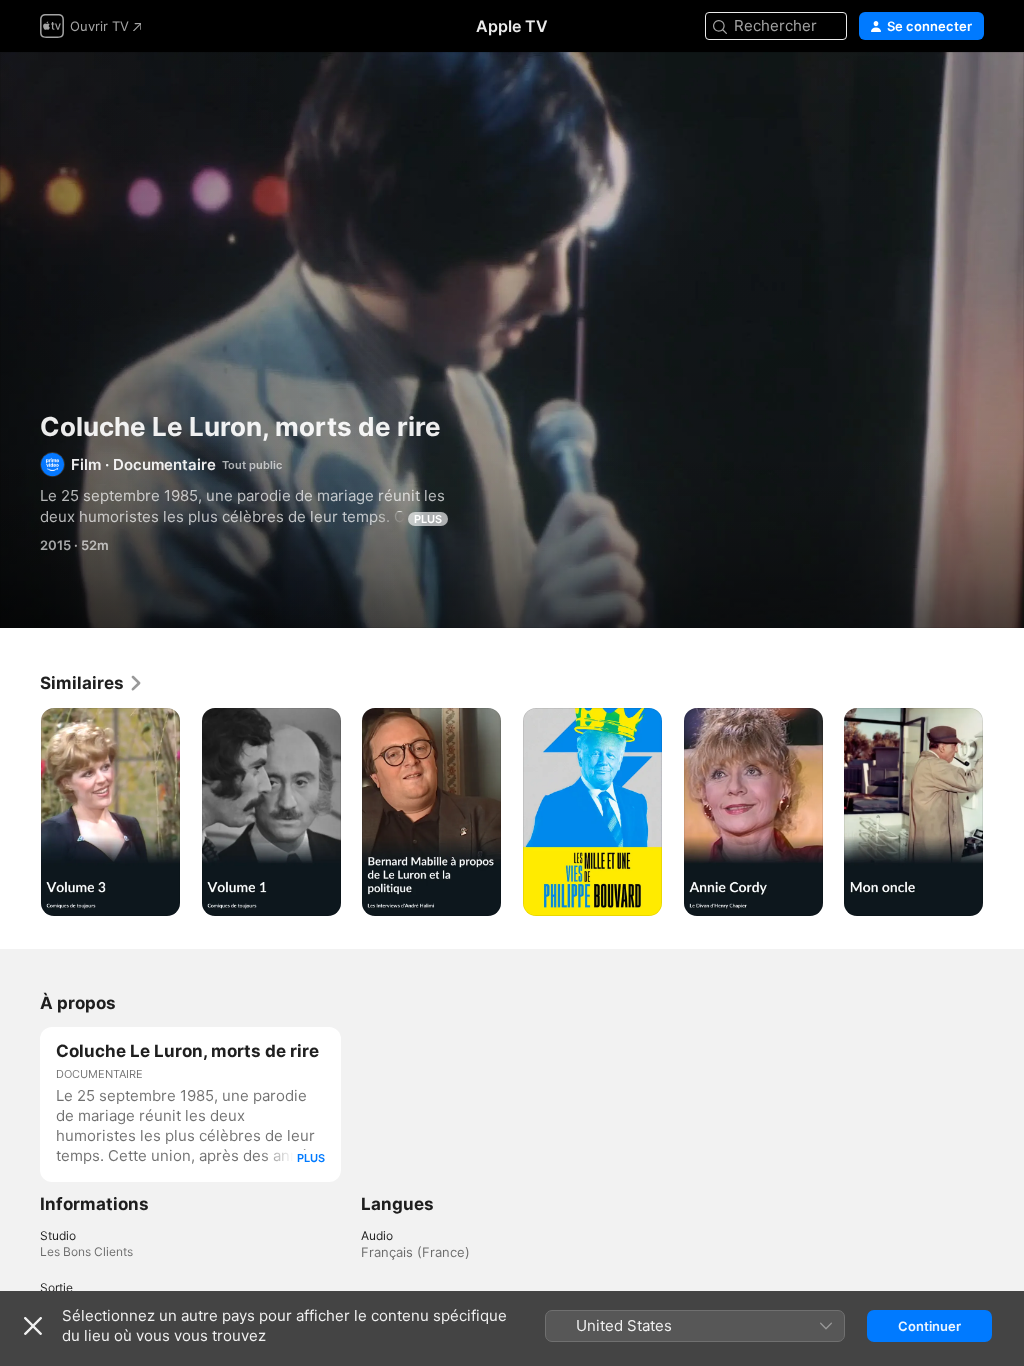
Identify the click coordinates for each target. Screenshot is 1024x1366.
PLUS (428, 519)
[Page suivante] (1004, 812)
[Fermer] (33, 1326)
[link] (92, 683)
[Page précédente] (20, 812)
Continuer (929, 1326)
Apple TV (512, 26)
